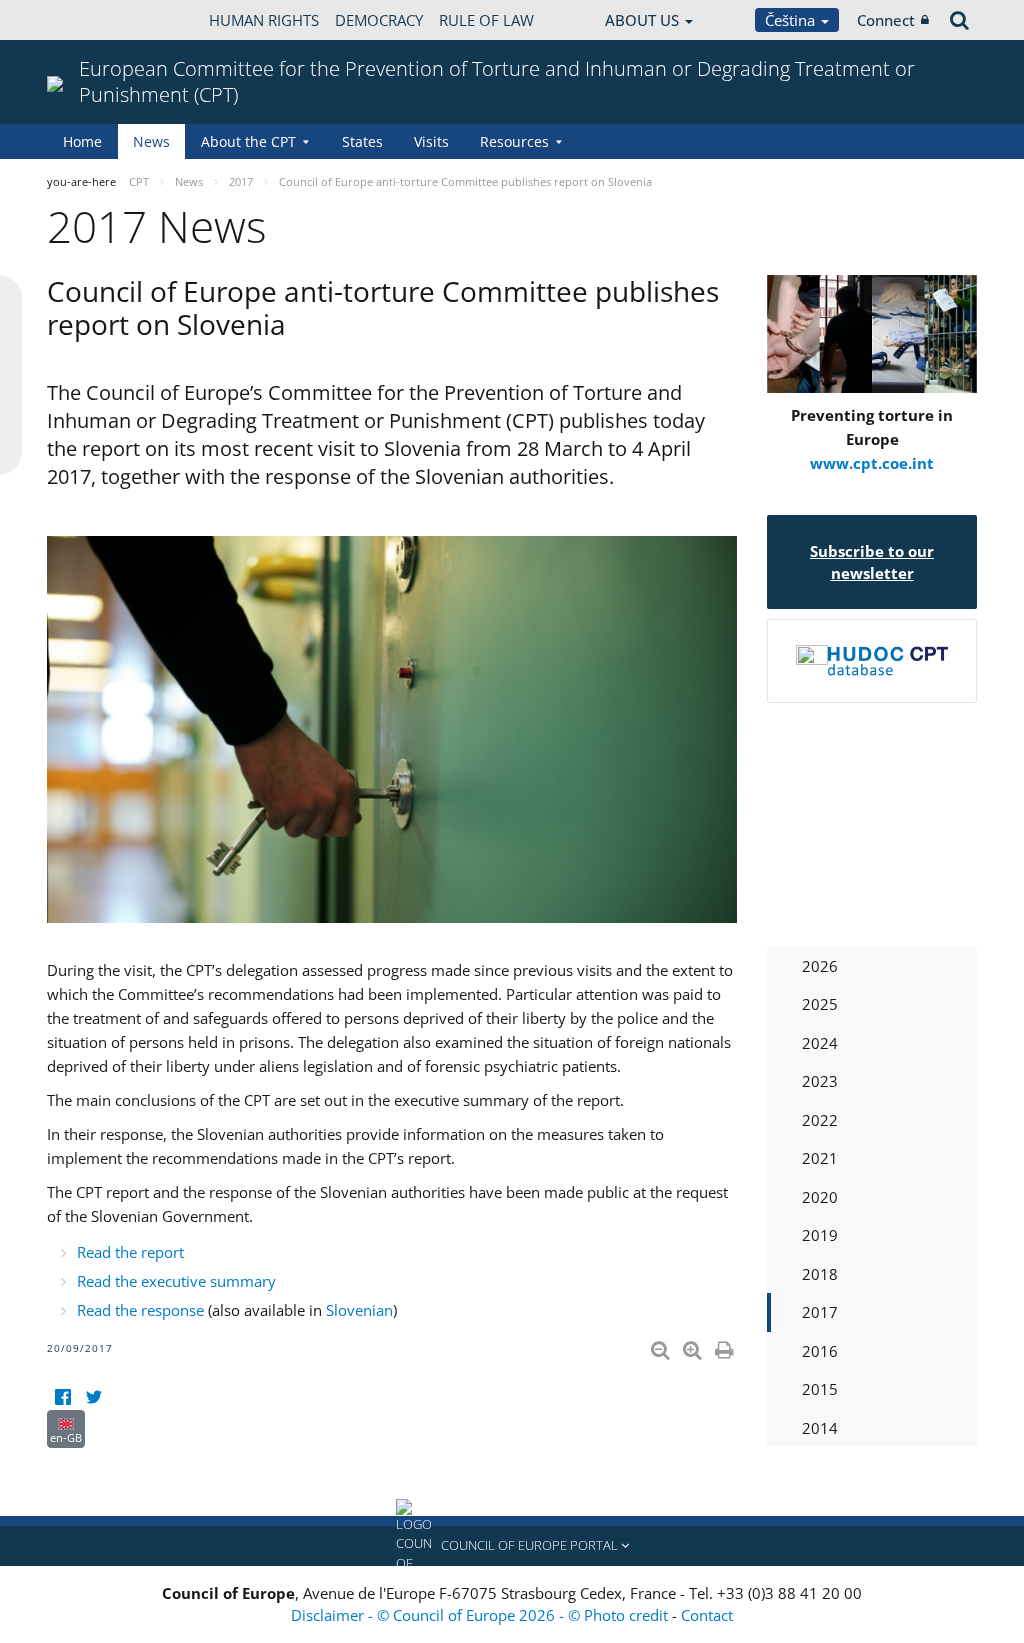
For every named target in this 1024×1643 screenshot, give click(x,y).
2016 (820, 1351)
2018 (820, 1274)
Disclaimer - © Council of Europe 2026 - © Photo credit (481, 1615)
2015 (820, 1389)
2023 (820, 1081)
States (362, 141)
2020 (820, 1197)
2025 (820, 1004)
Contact (707, 1615)
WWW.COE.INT (97, 20)
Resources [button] (514, 141)
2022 (820, 1120)
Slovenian (359, 1310)
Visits (431, 141)
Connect (886, 20)
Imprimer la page (726, 1346)
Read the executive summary (176, 1281)
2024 (820, 1043)
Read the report (130, 1252)
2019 (820, 1235)
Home (82, 141)
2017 (820, 1312)
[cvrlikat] (93, 1397)
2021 (820, 1158)
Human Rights (264, 20)
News (151, 141)
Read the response (140, 1310)
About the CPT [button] (248, 141)
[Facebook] (62, 1397)
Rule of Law (486, 20)
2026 (820, 966)
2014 (820, 1428)
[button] (512, 1546)
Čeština (792, 20)
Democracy (379, 20)
